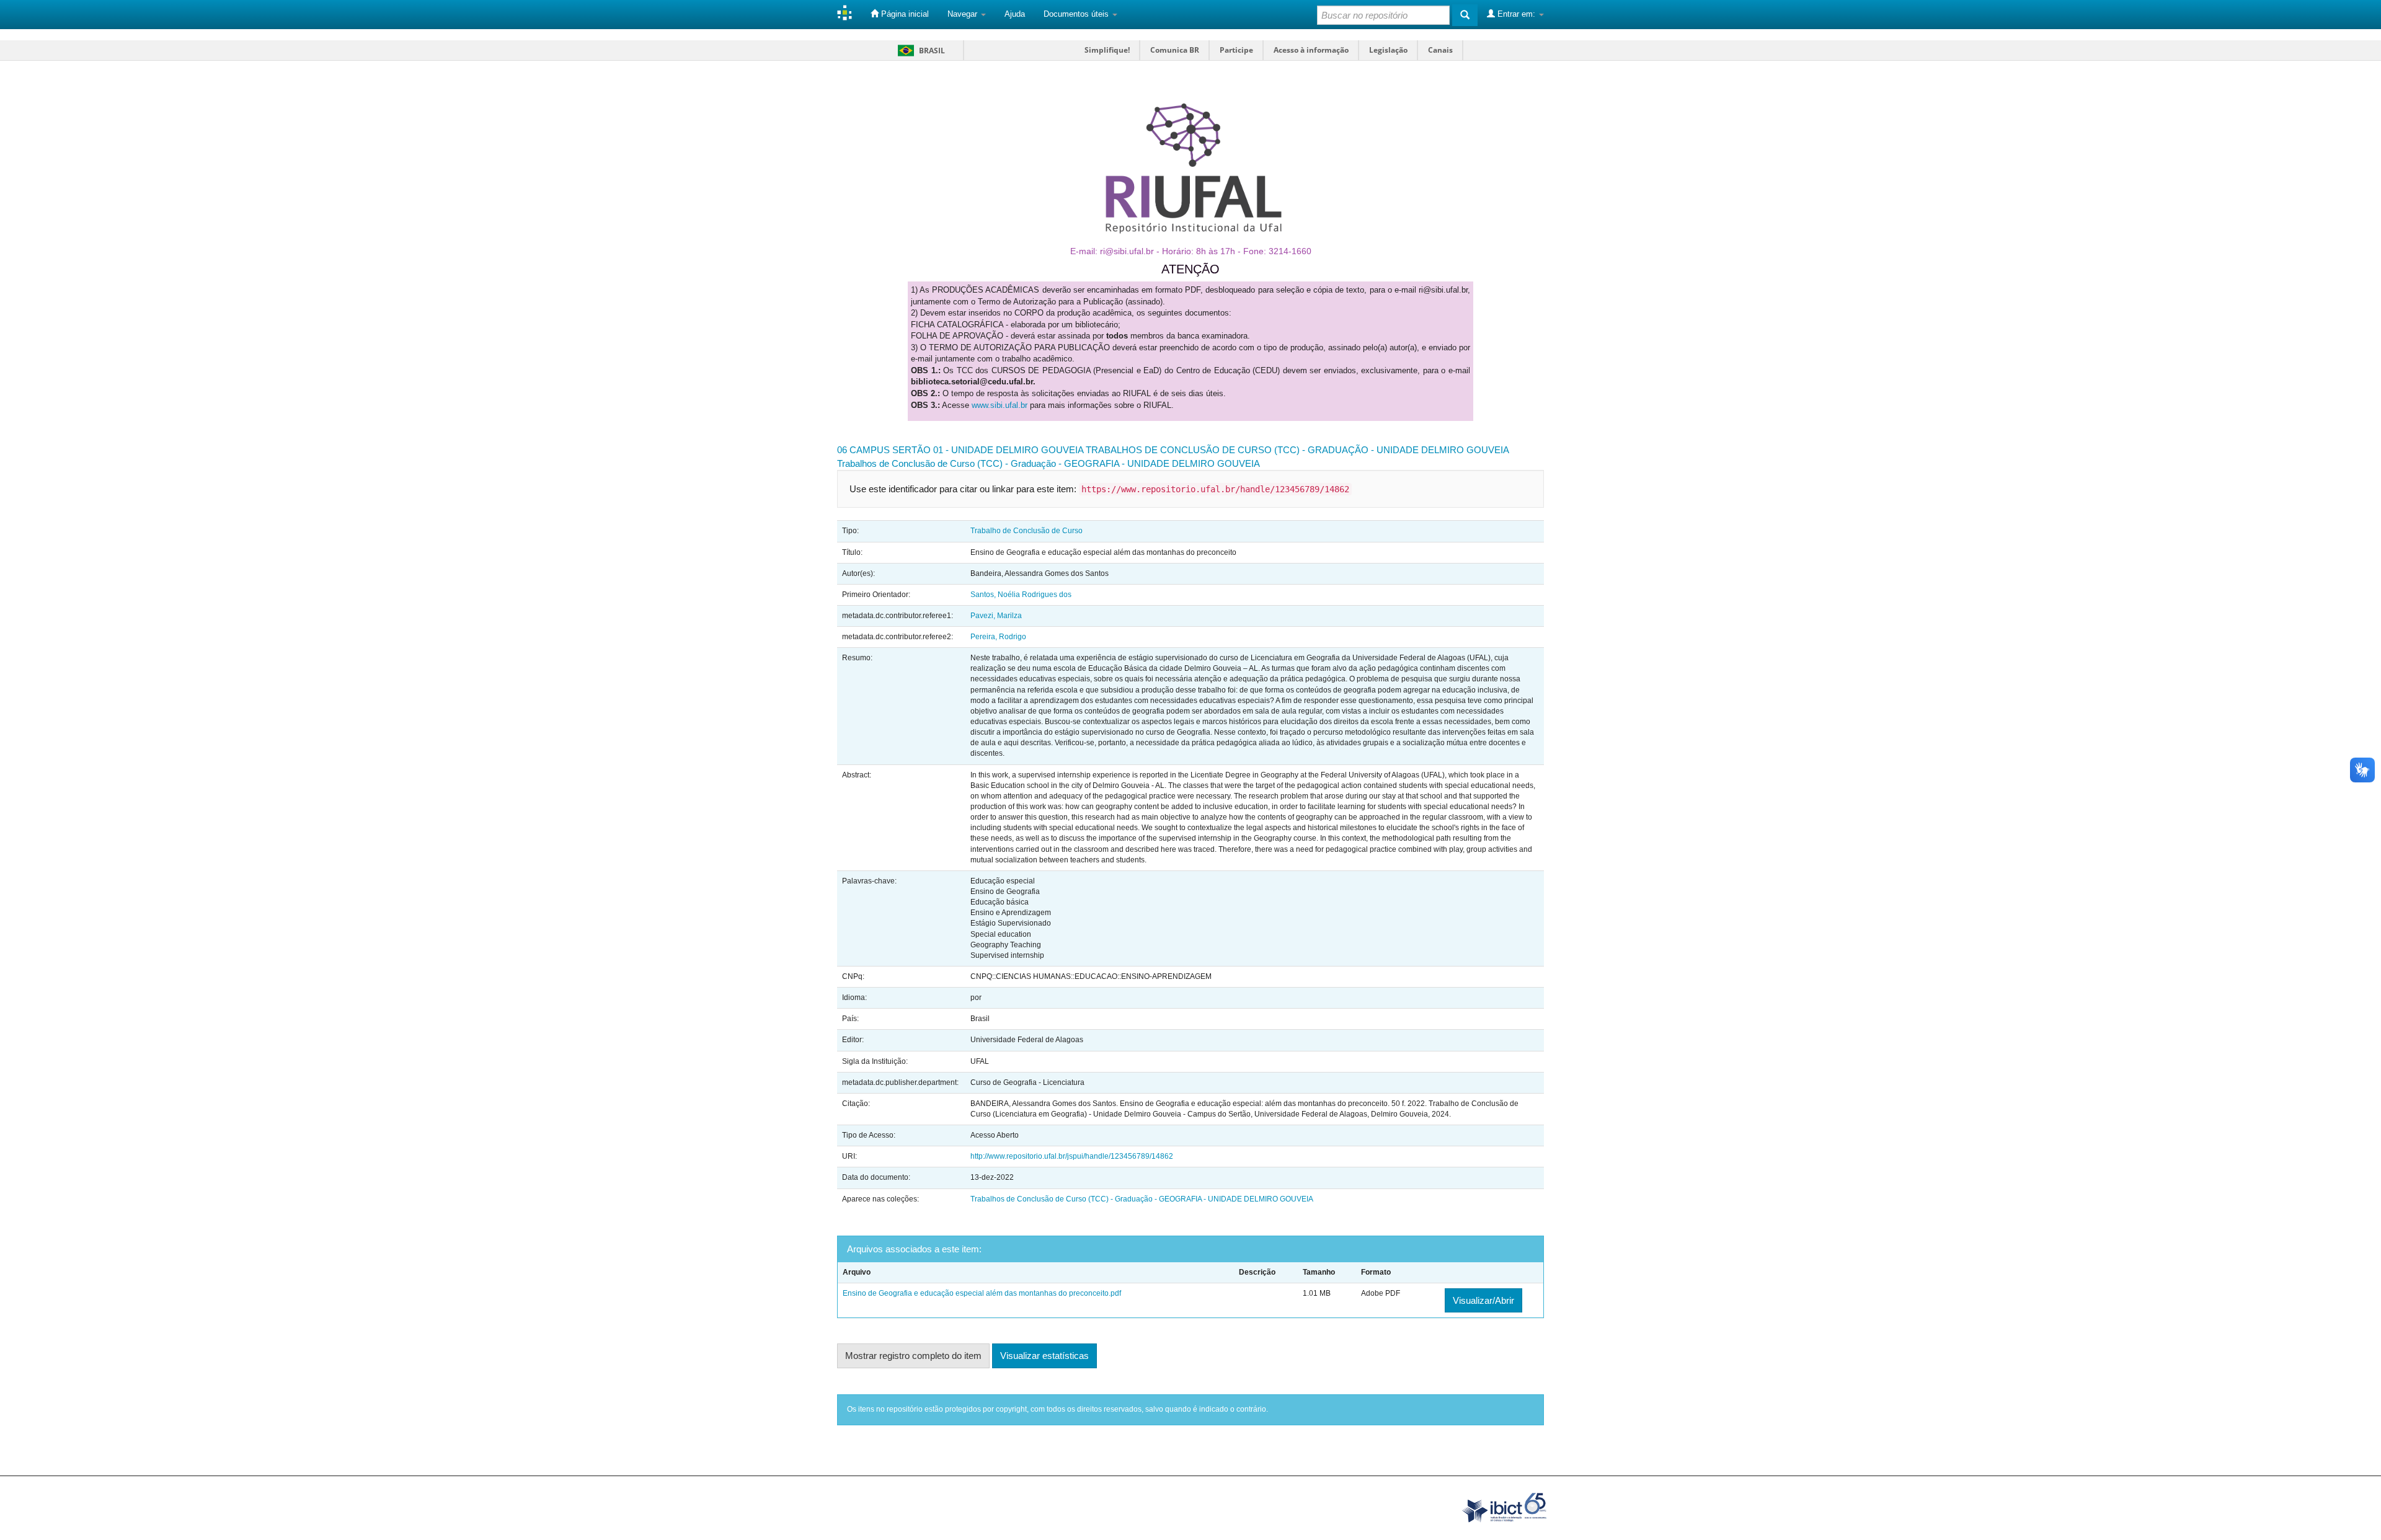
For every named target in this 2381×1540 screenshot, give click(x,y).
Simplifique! (1107, 50)
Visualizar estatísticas (1044, 1356)
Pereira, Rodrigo (998, 637)
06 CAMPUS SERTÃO (884, 450)
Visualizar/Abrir (1483, 1300)
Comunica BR (1175, 50)
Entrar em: (1516, 14)
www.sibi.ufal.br (1000, 405)
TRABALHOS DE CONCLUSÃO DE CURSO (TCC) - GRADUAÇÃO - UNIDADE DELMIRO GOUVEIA (1297, 450)
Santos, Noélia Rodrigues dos (1021, 595)
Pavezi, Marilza (996, 616)
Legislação (1388, 50)
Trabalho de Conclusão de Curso (1026, 531)
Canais (1440, 50)
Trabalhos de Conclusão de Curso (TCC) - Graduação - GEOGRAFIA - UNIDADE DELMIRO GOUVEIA (1049, 463)
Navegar (964, 14)
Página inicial (904, 14)
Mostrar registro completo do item (913, 1356)
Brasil (919, 51)
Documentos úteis (1077, 14)
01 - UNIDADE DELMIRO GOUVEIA (1008, 450)
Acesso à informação (1311, 50)
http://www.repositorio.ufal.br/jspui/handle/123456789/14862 (1072, 1156)
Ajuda (1015, 14)
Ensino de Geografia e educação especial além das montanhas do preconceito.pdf (982, 1293)
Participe (1236, 50)
